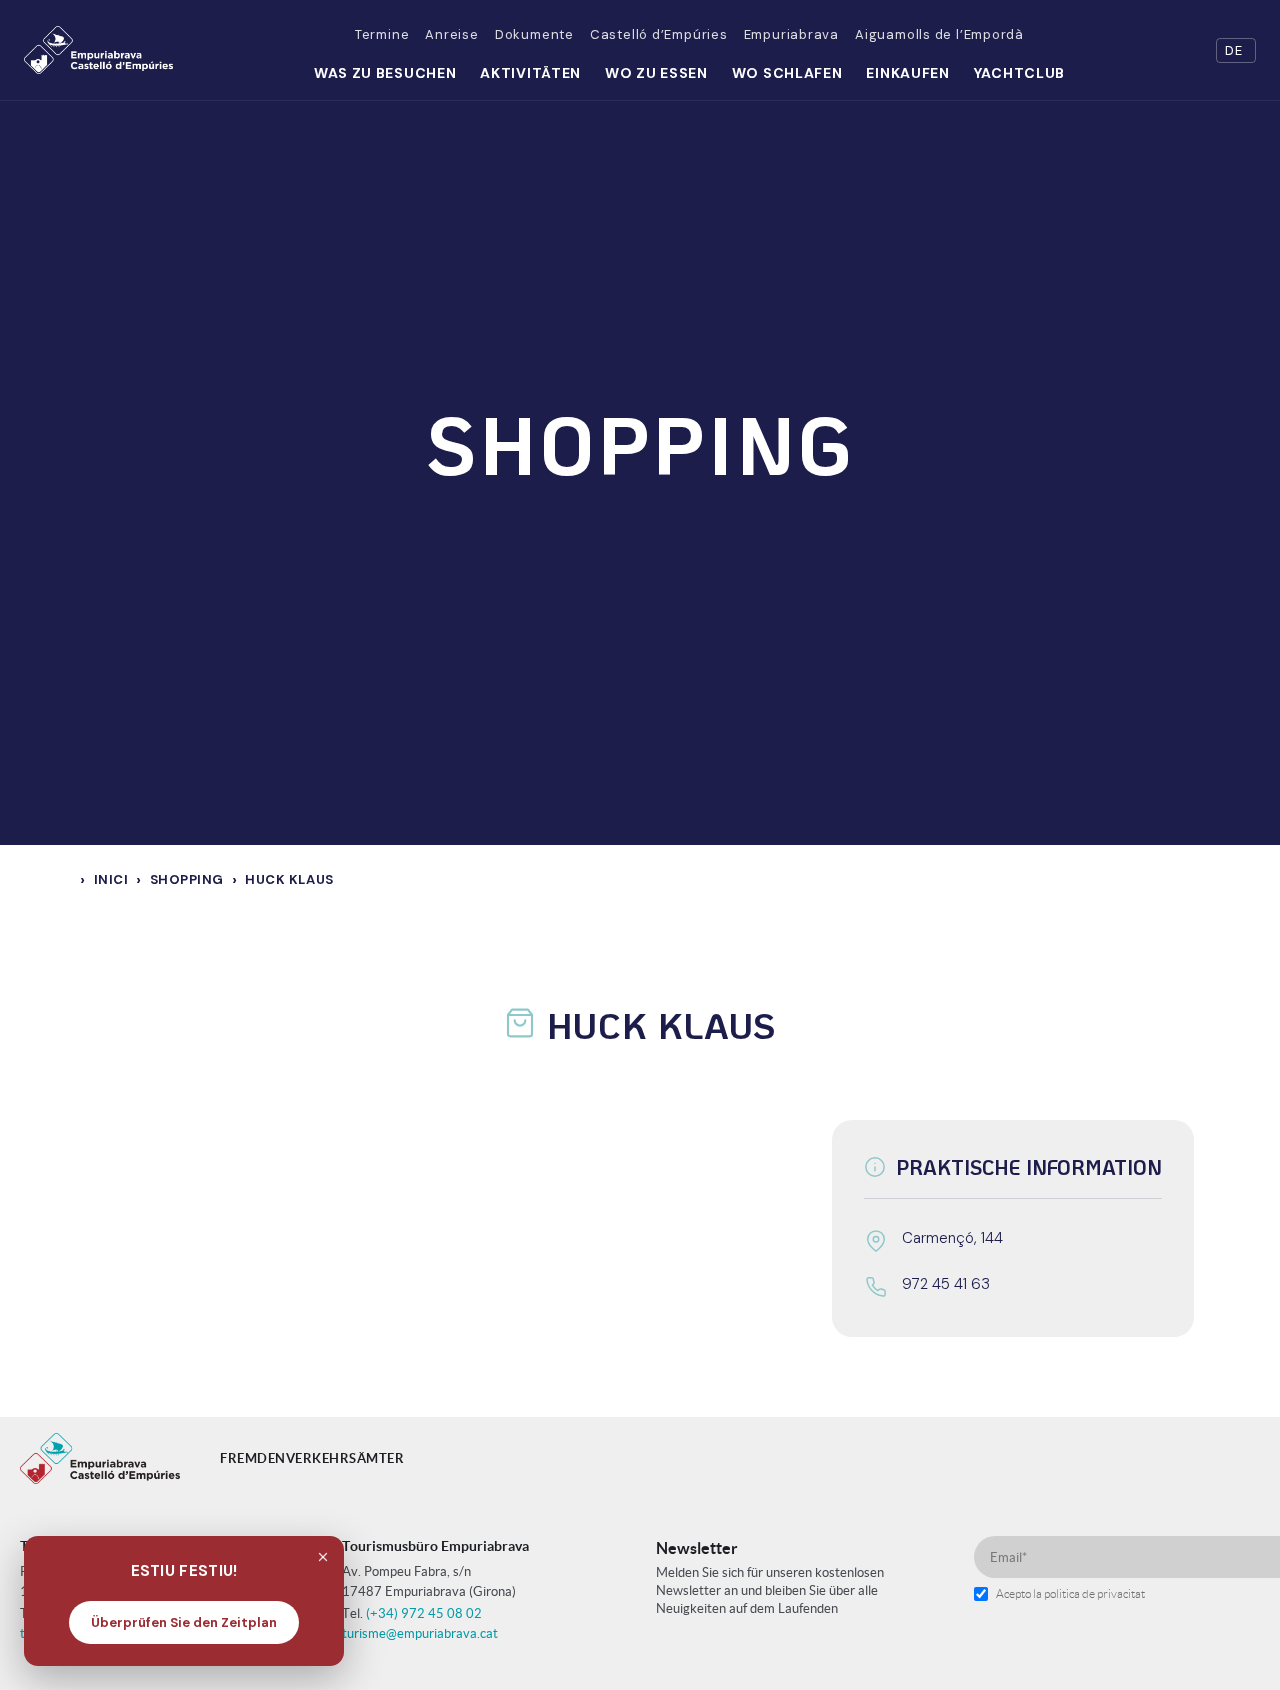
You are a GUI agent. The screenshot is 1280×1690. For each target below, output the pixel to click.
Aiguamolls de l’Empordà (939, 34)
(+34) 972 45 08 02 (424, 1613)
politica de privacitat (1094, 1593)
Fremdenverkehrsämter (312, 1458)
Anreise (451, 34)
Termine (382, 34)
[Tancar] (323, 1557)
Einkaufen (907, 73)
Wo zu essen (656, 73)
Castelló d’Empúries (659, 34)
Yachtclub (1019, 73)
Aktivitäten (530, 73)
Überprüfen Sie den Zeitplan (184, 1622)
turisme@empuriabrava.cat (420, 1633)
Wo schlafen (787, 73)
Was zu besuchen (385, 73)
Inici (111, 879)
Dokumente (534, 34)
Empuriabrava (791, 34)
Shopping (187, 879)
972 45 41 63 (946, 1284)
